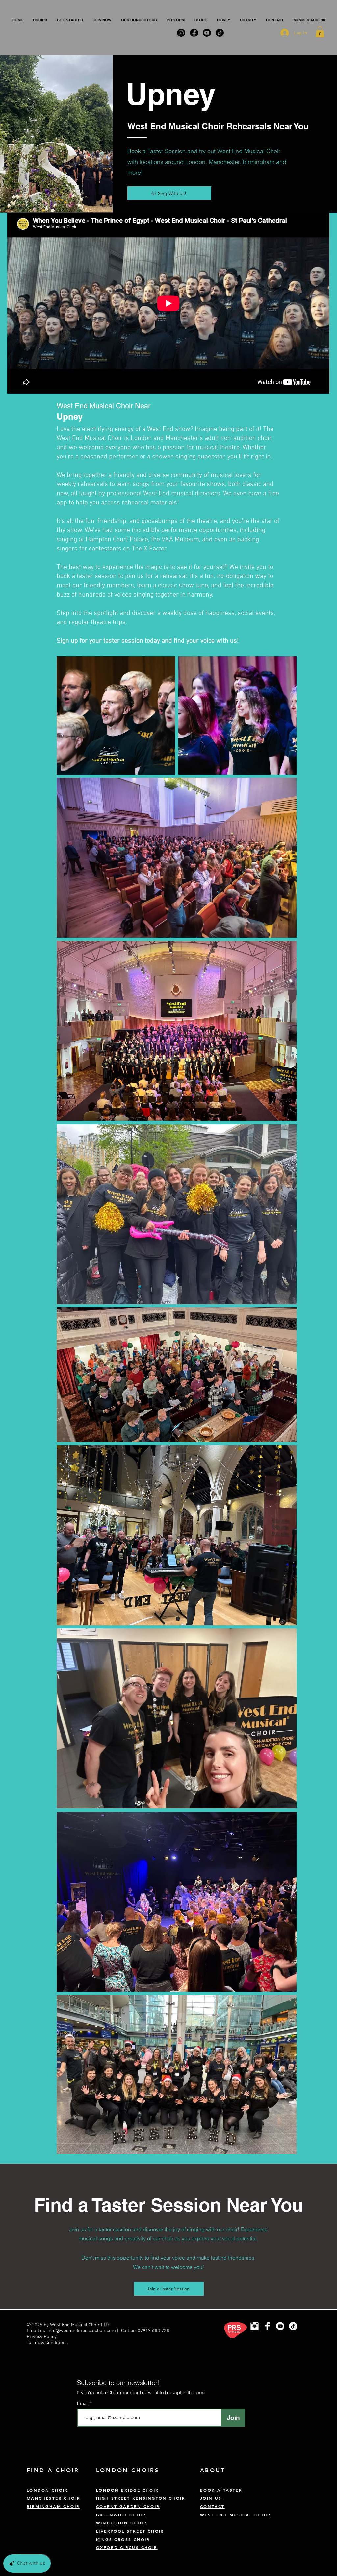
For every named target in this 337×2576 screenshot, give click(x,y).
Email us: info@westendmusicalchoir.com (71, 2331)
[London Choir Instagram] (255, 2326)
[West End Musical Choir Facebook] (267, 2326)
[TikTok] (293, 2326)
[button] (40, 20)
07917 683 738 (153, 2331)
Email (83, 2403)
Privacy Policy (42, 2337)
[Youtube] (280, 2326)
